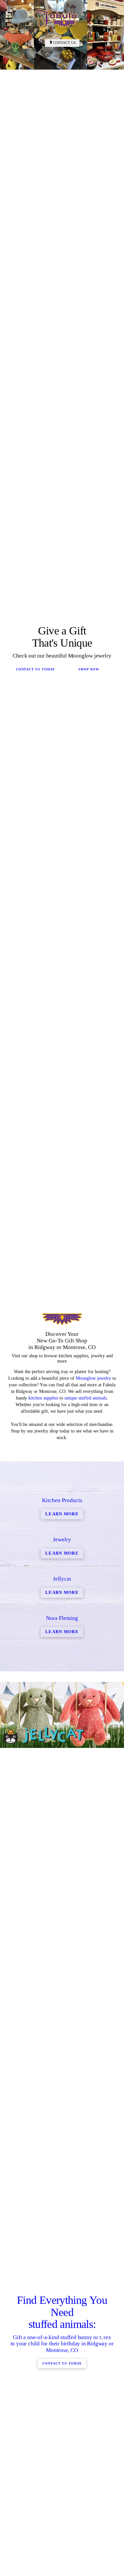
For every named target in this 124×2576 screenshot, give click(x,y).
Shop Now (89, 927)
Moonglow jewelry (93, 1893)
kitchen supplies (43, 1913)
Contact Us (64, 43)
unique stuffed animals (86, 1913)
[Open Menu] (116, 18)
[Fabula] (55, 18)
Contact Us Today (36, 927)
